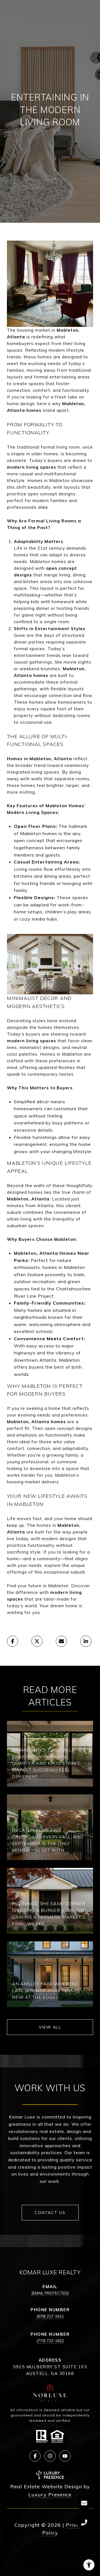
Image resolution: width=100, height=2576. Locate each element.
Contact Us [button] (50, 2213)
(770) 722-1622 (50, 2341)
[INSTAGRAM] (50, 2456)
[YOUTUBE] (65, 2456)
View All (50, 2027)
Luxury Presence (50, 2495)
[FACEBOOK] (35, 2456)
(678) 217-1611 (50, 2316)
